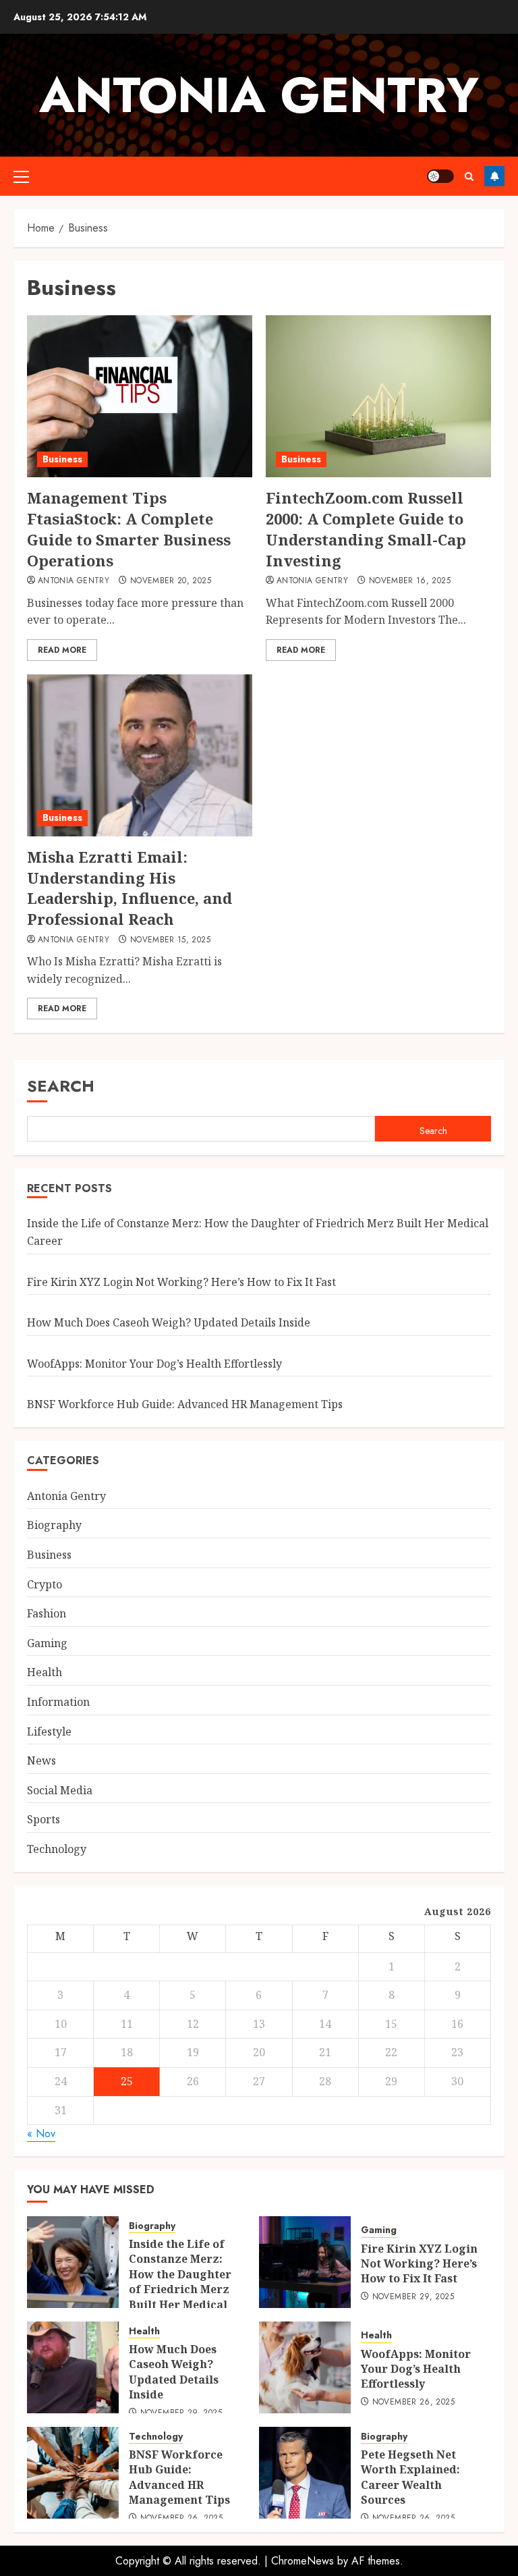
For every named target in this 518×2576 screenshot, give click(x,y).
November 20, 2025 (171, 581)
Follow (494, 176)
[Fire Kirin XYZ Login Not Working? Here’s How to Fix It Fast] (305, 2262)
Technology (57, 1849)
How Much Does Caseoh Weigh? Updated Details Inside (169, 1322)
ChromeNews (303, 2561)
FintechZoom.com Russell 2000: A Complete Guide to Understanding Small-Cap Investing (366, 529)
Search (61, 1086)
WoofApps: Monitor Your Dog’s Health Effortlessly (154, 1364)
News (41, 1761)
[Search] (469, 177)
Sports (44, 1819)
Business (62, 459)
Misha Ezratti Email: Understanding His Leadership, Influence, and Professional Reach (129, 888)
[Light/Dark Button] (440, 176)
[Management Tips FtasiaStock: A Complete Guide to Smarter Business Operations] (140, 396)
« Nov (41, 2134)
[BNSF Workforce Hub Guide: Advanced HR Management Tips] (73, 2473)
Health (45, 1672)
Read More (62, 650)
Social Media (60, 1790)
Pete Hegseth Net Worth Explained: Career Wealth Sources (410, 2477)
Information (58, 1702)
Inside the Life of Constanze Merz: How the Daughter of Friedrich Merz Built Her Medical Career (180, 2282)
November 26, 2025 (413, 2403)
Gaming (47, 1643)
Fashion (47, 1613)
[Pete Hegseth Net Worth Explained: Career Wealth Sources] (305, 2473)
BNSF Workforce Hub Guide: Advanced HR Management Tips (185, 1404)
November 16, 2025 (410, 581)
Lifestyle (49, 1732)
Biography (54, 1525)
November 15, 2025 (170, 940)
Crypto (45, 1584)
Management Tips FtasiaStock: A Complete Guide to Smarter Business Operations (129, 529)
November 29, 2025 (413, 2297)
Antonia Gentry (259, 95)
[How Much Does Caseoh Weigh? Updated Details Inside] (73, 2367)
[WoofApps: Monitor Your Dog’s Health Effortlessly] (305, 2367)
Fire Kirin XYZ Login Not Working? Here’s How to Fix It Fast (181, 1282)
